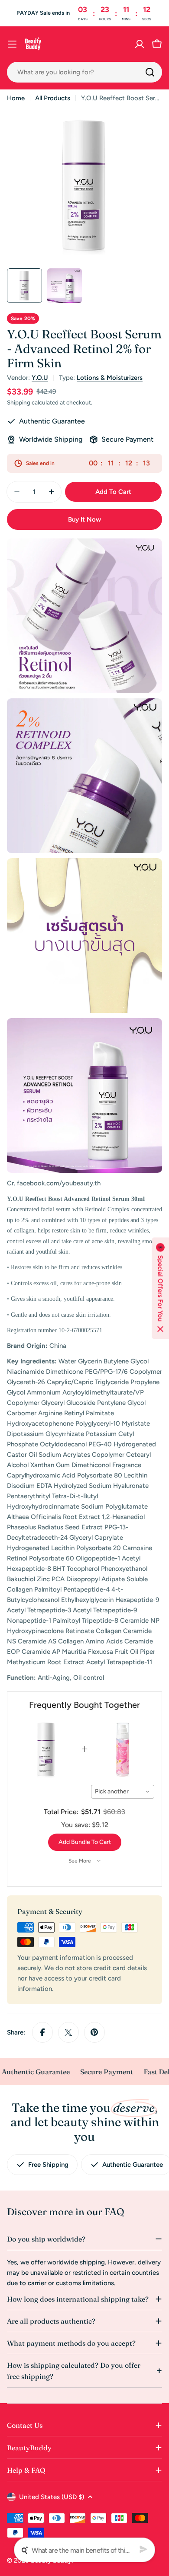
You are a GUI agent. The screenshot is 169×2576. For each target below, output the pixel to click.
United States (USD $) (52, 2497)
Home (16, 98)
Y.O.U (40, 378)
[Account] (140, 44)
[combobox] (84, 72)
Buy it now (84, 519)
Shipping (19, 402)
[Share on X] (68, 2032)
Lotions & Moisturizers (110, 378)
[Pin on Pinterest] (94, 2032)
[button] (160, 1288)
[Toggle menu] (12, 44)
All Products (53, 98)
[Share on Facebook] (42, 2032)
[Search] (150, 72)
